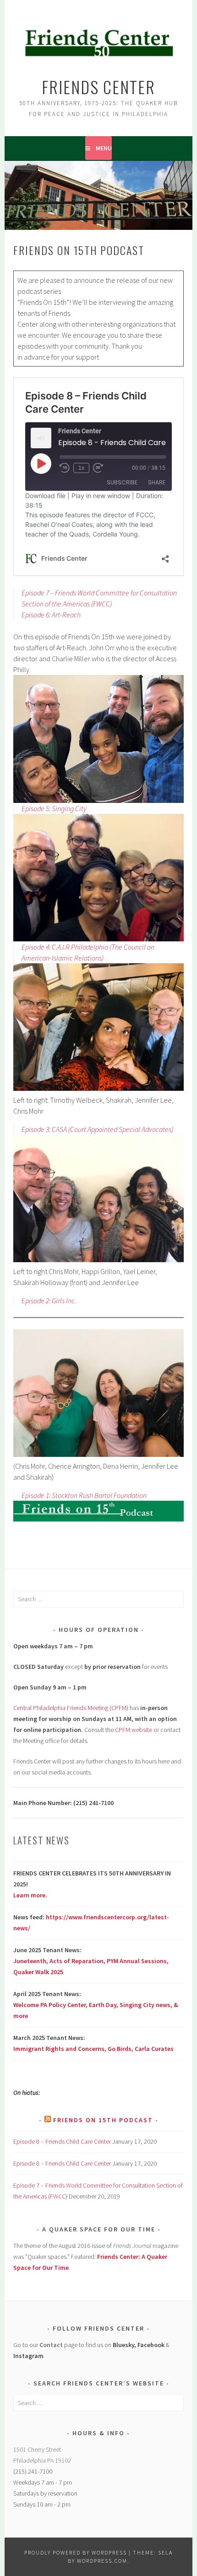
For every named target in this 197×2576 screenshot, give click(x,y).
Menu (104, 148)
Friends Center (98, 87)
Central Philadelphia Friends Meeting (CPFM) (71, 1708)
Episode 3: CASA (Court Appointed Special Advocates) (97, 1129)
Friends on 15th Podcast (103, 2120)
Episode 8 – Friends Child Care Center (62, 2141)
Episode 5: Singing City (54, 808)
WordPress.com (102, 2561)
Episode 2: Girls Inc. (49, 1301)
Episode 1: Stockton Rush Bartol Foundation (84, 1495)
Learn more (29, 1895)
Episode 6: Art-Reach (51, 615)
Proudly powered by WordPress (76, 2552)
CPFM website (134, 1730)
